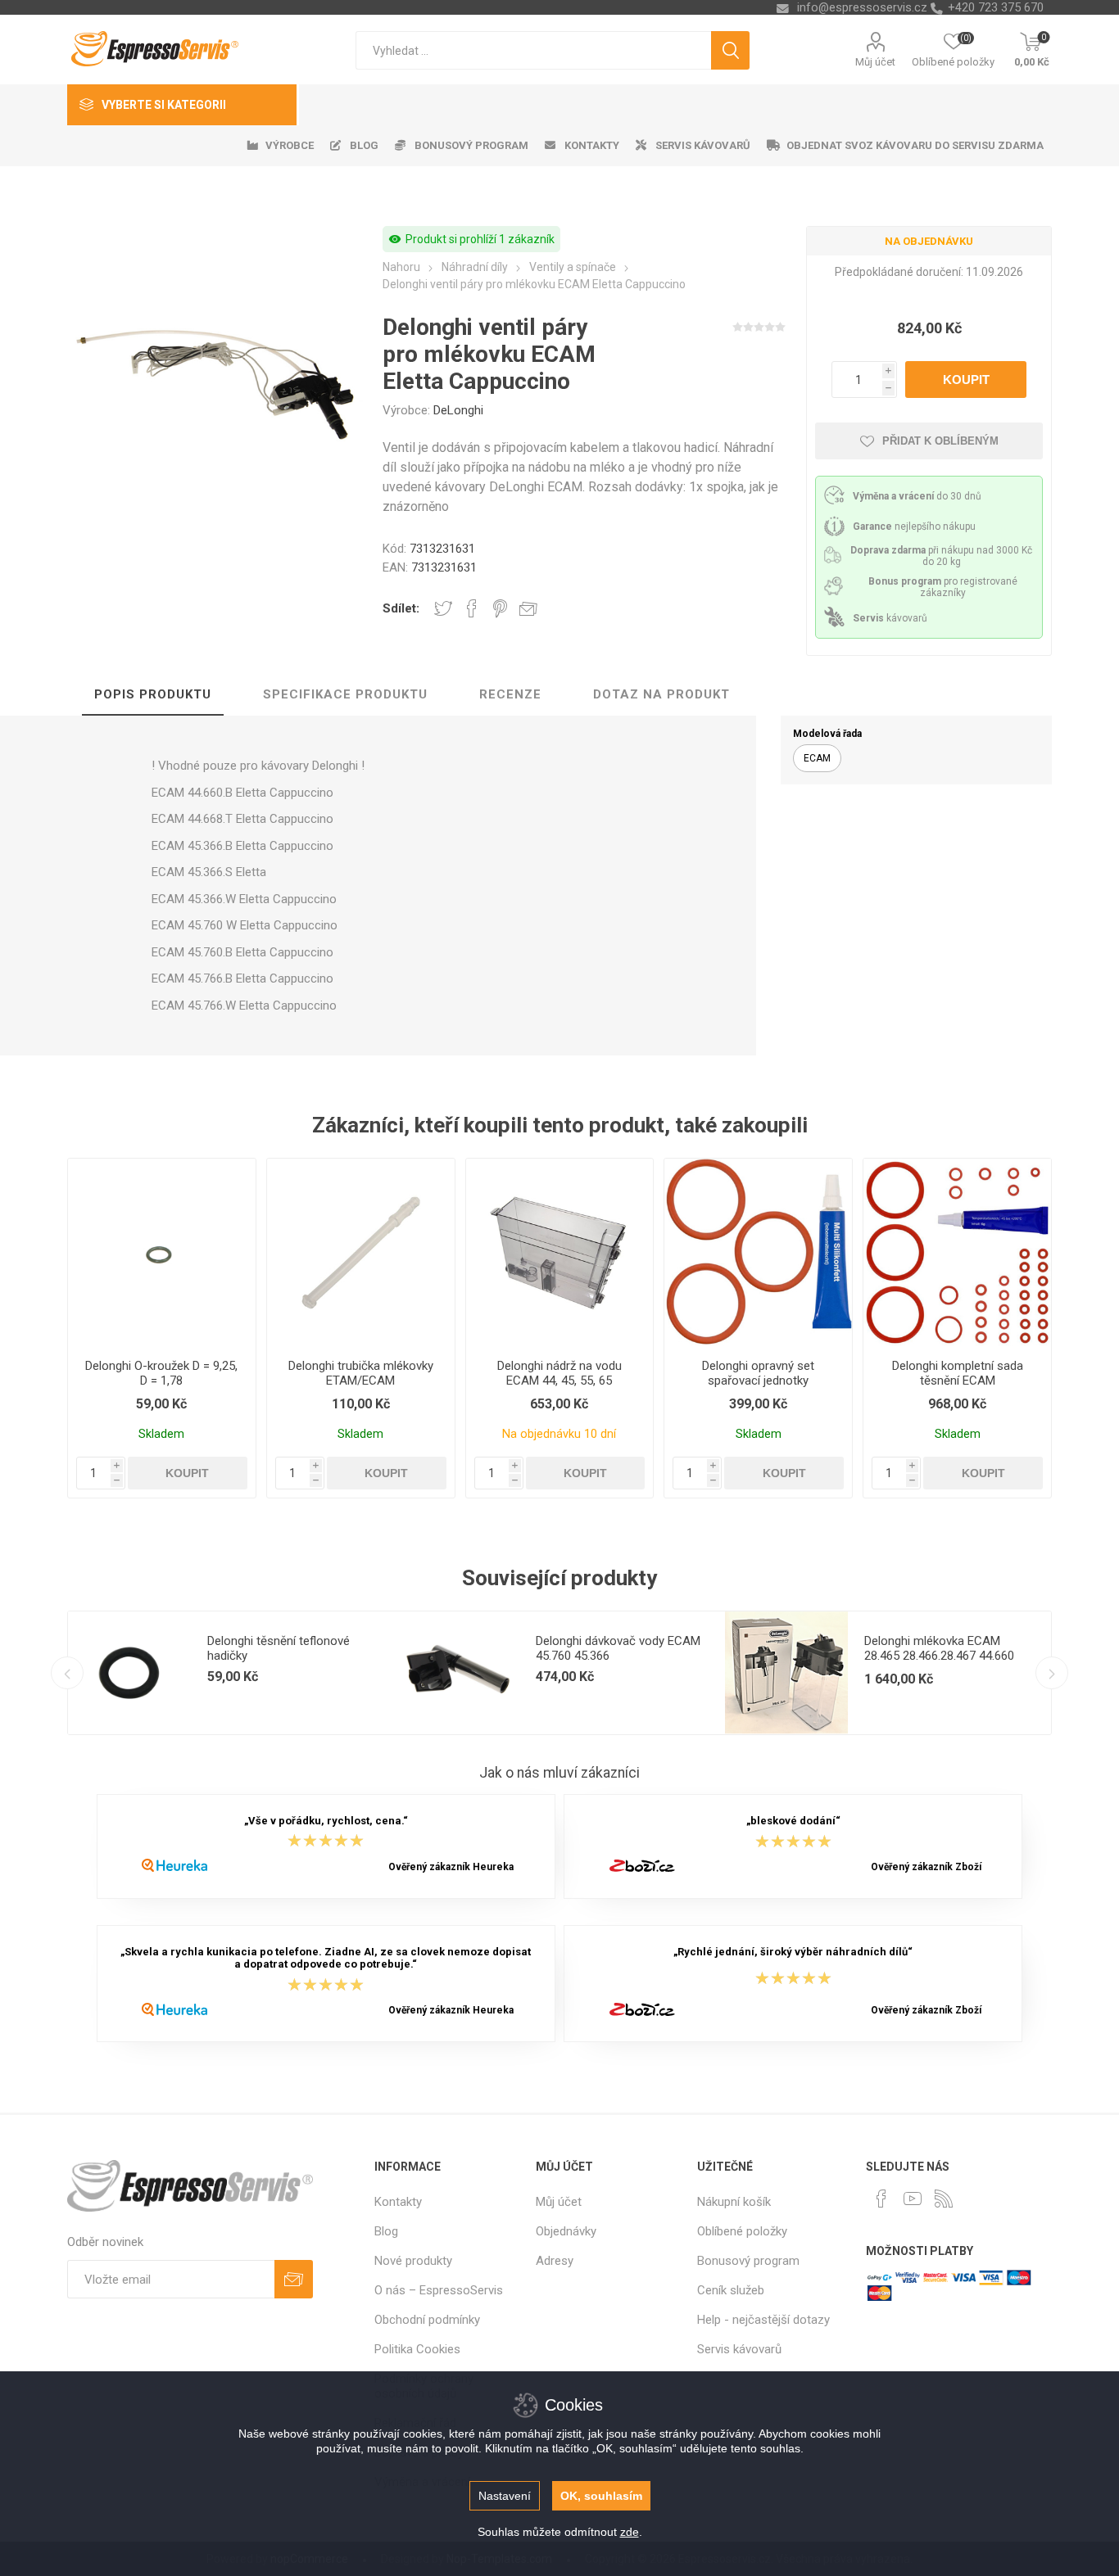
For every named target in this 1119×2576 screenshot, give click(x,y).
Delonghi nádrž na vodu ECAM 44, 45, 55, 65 (559, 1373)
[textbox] (533, 50)
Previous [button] (67, 1673)
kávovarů (890, 618)
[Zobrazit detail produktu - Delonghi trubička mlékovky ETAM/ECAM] (361, 1252)
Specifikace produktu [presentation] (345, 694)
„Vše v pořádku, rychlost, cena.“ (326, 1821)
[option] (232, 1673)
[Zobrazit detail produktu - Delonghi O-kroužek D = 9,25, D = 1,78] (162, 1252)
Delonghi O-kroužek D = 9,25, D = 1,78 (161, 1373)
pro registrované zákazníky (943, 587)
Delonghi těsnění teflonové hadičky (279, 1648)
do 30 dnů (917, 496)
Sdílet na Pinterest (500, 608)
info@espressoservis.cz (862, 7)
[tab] (153, 695)
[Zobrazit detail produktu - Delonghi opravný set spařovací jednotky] (758, 1252)
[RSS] (944, 2199)
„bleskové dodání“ (793, 1821)
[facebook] (881, 2199)
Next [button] (1052, 1673)
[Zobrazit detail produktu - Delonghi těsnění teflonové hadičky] (129, 1673)
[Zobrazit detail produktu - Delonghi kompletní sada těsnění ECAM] (957, 1252)
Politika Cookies (417, 2349)
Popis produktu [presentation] (153, 694)
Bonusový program (748, 2261)
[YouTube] (913, 2199)
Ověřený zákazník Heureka (451, 1867)
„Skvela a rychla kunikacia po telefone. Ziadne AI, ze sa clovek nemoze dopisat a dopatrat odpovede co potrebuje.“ (326, 1958)
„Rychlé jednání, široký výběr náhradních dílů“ (793, 1952)
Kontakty (398, 2202)
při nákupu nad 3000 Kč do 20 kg (941, 556)
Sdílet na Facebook (472, 608)
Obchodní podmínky (427, 2320)
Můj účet (875, 62)
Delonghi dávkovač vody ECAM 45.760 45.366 (618, 1648)
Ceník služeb (731, 2290)
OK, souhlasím (601, 2496)
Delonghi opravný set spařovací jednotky (758, 1373)
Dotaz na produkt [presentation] (661, 694)
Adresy (555, 2261)
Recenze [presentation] (510, 694)
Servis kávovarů (739, 2349)
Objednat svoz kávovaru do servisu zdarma (915, 145)
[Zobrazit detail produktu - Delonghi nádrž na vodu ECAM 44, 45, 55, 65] (560, 1252)
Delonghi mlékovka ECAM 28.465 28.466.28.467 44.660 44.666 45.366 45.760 (939, 1656)
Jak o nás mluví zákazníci (559, 1773)
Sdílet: (401, 608)
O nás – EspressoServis (439, 2290)
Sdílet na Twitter (443, 608)
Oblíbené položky (742, 2231)
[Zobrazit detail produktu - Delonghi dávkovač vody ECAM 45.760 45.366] (458, 1673)
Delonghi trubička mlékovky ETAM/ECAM (361, 1373)
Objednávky (566, 2231)
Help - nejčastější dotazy (763, 2320)
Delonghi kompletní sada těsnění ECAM (958, 1373)
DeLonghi (458, 410)
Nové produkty (413, 2261)
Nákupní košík (734, 2202)
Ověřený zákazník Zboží (926, 1867)
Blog (386, 2231)
